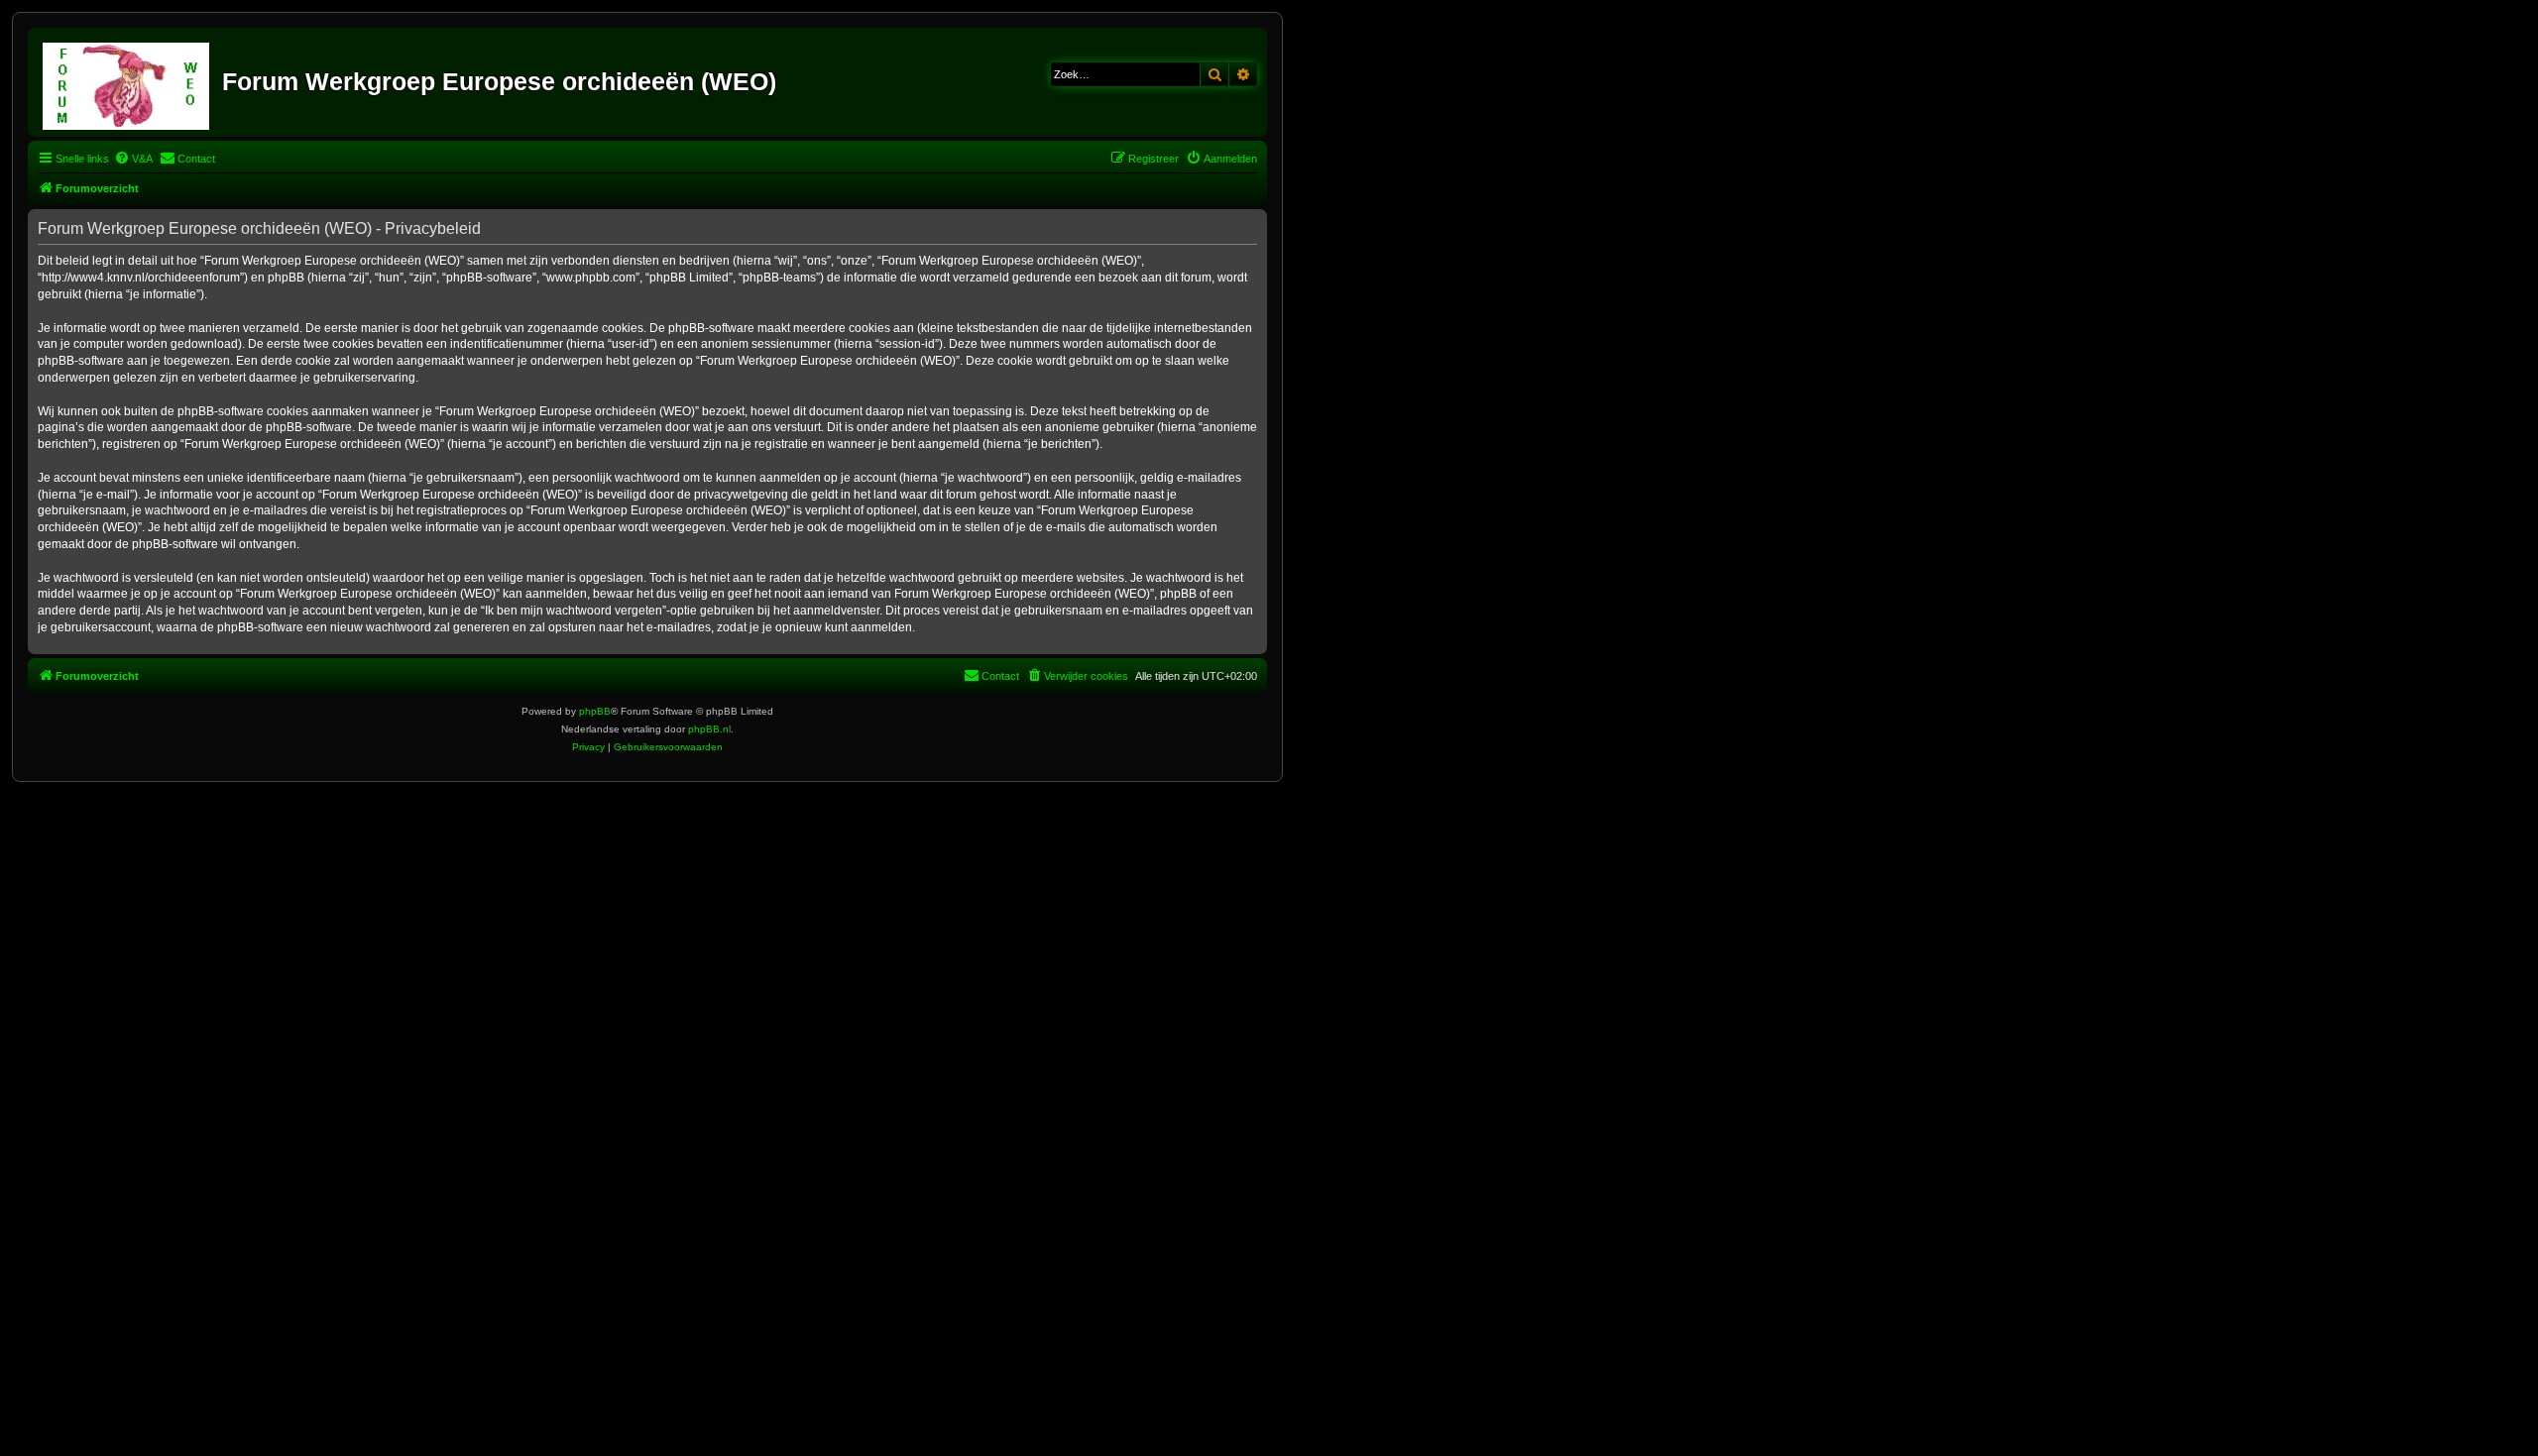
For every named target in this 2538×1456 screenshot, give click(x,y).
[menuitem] (133, 159)
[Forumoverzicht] (127, 82)
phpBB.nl (709, 729)
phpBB (595, 711)
